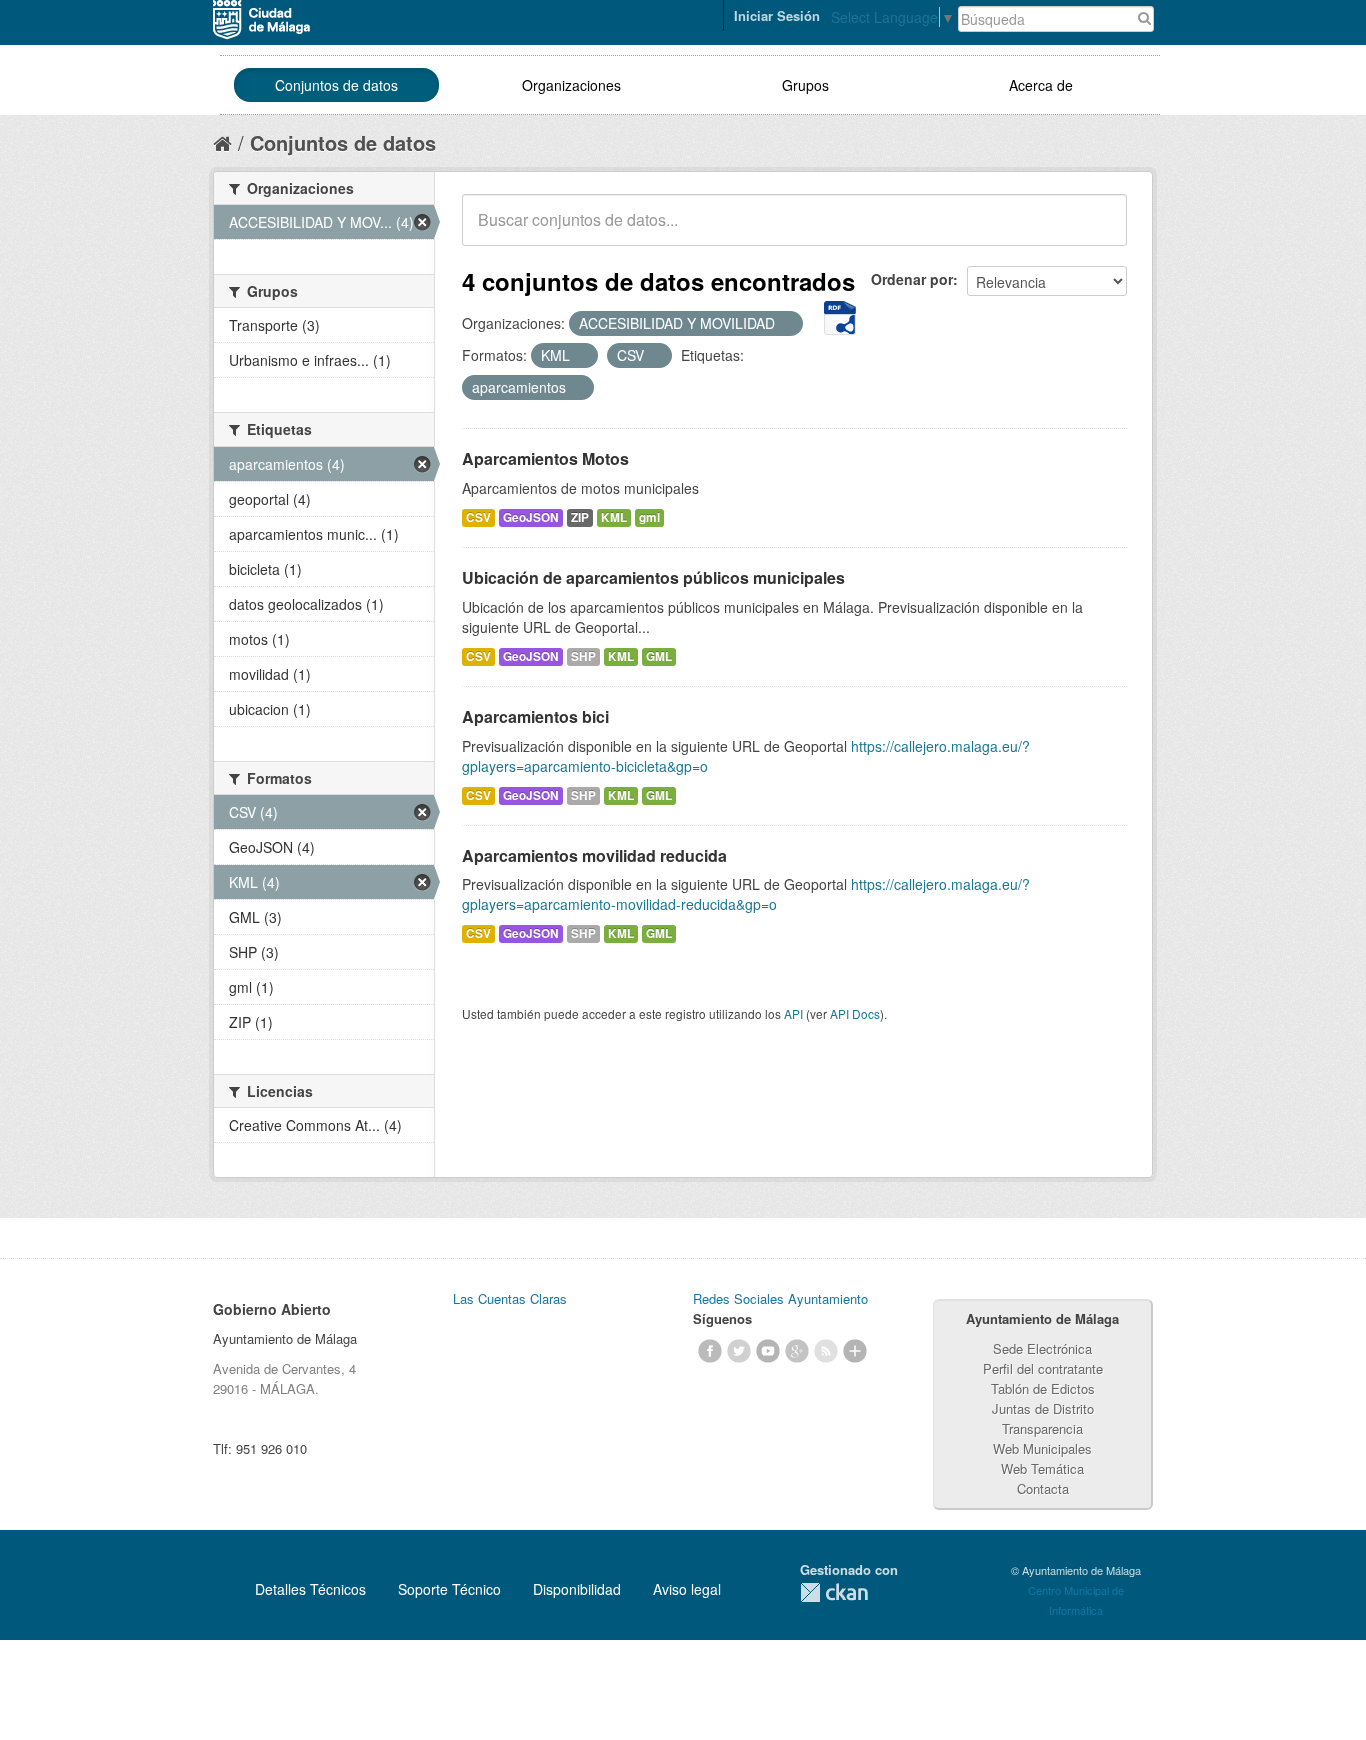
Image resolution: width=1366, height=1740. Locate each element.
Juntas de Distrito (1043, 1408)
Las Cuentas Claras (510, 1298)
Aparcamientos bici (535, 716)
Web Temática (1042, 1468)
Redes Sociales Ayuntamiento (780, 1298)
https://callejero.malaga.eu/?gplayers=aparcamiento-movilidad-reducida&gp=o (746, 894)
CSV (478, 517)
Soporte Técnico (449, 1589)
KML (614, 517)
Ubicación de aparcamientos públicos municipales (653, 577)
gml (649, 517)
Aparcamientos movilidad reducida (594, 855)
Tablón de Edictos (1043, 1388)
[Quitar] (786, 324)
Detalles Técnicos (310, 1589)
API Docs (855, 1013)
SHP (583, 656)
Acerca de (1041, 85)
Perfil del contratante (1043, 1368)
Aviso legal (687, 1589)
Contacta (1043, 1488)
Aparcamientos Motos (545, 458)
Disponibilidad (577, 1589)
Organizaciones (571, 85)
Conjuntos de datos (336, 85)
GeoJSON (531, 517)
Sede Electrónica (1042, 1348)
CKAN (834, 1592)
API (793, 1013)
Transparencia (1042, 1428)
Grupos (805, 85)
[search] (1098, 231)
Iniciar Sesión (777, 15)
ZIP (580, 517)
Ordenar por (912, 279)
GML (659, 656)
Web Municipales (1042, 1448)
